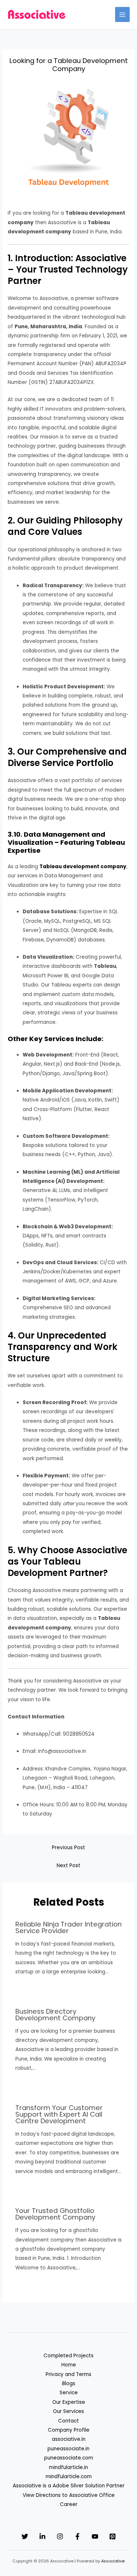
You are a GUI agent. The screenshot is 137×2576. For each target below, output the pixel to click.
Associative (113, 2561)
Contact (68, 2421)
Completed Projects (68, 2356)
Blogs (69, 2383)
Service (69, 2393)
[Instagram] (60, 2536)
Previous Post (68, 1848)
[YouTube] (95, 2536)
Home (69, 2365)
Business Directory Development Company (55, 2015)
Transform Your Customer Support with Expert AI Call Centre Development (59, 2114)
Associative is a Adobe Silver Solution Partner (69, 2486)
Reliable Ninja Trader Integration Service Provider (68, 1927)
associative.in (69, 2439)
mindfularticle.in (68, 2467)
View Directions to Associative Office (69, 2495)
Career (69, 2504)
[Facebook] (77, 2536)
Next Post (68, 1866)
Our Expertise (69, 2402)
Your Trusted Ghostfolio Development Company (55, 2214)
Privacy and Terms (68, 2374)
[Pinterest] (113, 2536)
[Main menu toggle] (123, 14)
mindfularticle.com (69, 2477)
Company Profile (69, 2430)
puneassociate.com (69, 2458)
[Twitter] (25, 2536)
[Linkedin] (42, 2536)
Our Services (68, 2411)
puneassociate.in (68, 2449)
